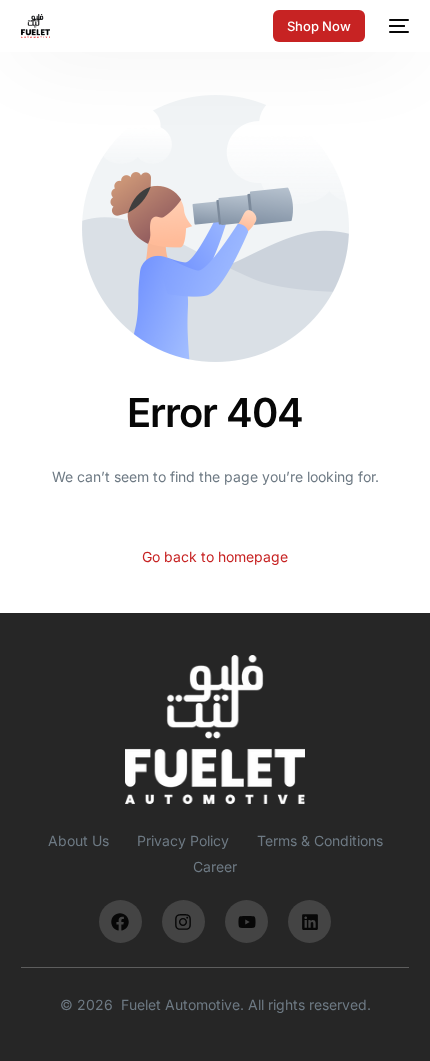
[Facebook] (120, 921)
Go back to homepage (215, 556)
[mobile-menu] (397, 26)
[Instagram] (183, 921)
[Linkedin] (309, 921)
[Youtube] (246, 921)
